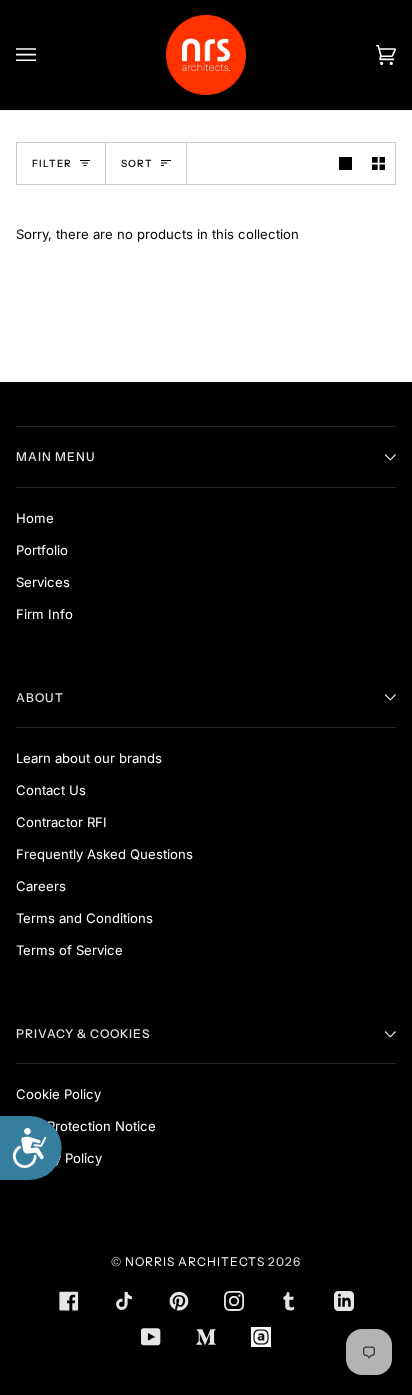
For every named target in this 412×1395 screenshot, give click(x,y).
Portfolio (42, 550)
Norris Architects (195, 1261)
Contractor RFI (61, 822)
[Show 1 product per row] (345, 163)
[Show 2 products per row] (378, 163)
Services (43, 582)
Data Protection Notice (86, 1126)
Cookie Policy (58, 1094)
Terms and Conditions (84, 918)
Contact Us (51, 790)
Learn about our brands (89, 758)
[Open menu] (46, 55)
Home (35, 518)
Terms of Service (69, 950)
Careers (41, 886)
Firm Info (44, 614)
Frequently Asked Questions (104, 854)
